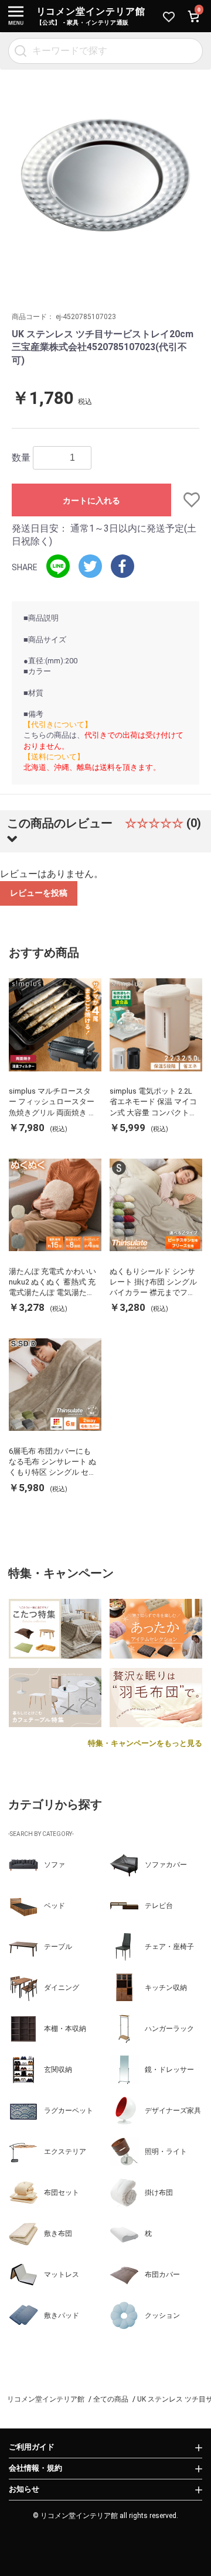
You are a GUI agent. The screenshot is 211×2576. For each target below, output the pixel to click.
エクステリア (65, 2152)
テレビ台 (159, 1906)
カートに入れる (91, 501)
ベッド (55, 1906)
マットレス (62, 2274)
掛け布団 (159, 2193)
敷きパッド (62, 2315)
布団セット (62, 2193)
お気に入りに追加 (185, 500)
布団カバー (162, 2274)
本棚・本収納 (65, 2029)
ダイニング (62, 1988)
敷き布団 (58, 2234)
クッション (162, 2315)
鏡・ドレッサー (169, 2070)
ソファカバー (166, 1865)
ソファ (55, 1865)
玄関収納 (58, 2070)
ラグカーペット (69, 2111)
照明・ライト (166, 2152)
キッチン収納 (166, 1988)
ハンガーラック (169, 2029)
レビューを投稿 (39, 893)
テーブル (58, 1947)
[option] (105, 175)
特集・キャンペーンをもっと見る (145, 1743)
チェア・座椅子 (169, 1947)
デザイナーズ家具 (173, 2111)
